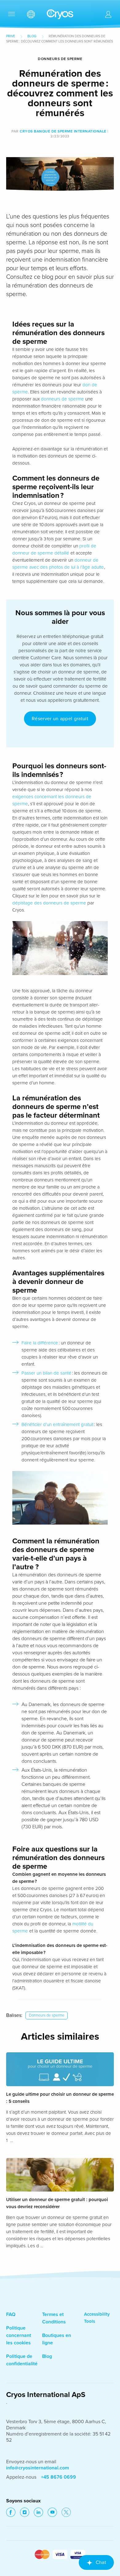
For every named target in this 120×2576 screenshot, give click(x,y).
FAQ (11, 2314)
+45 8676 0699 (58, 2477)
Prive (11, 36)
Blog (32, 36)
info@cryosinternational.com (38, 2468)
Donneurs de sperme (47, 2015)
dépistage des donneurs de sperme (49, 903)
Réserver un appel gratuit (60, 719)
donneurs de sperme (62, 399)
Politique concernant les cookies (19, 2335)
